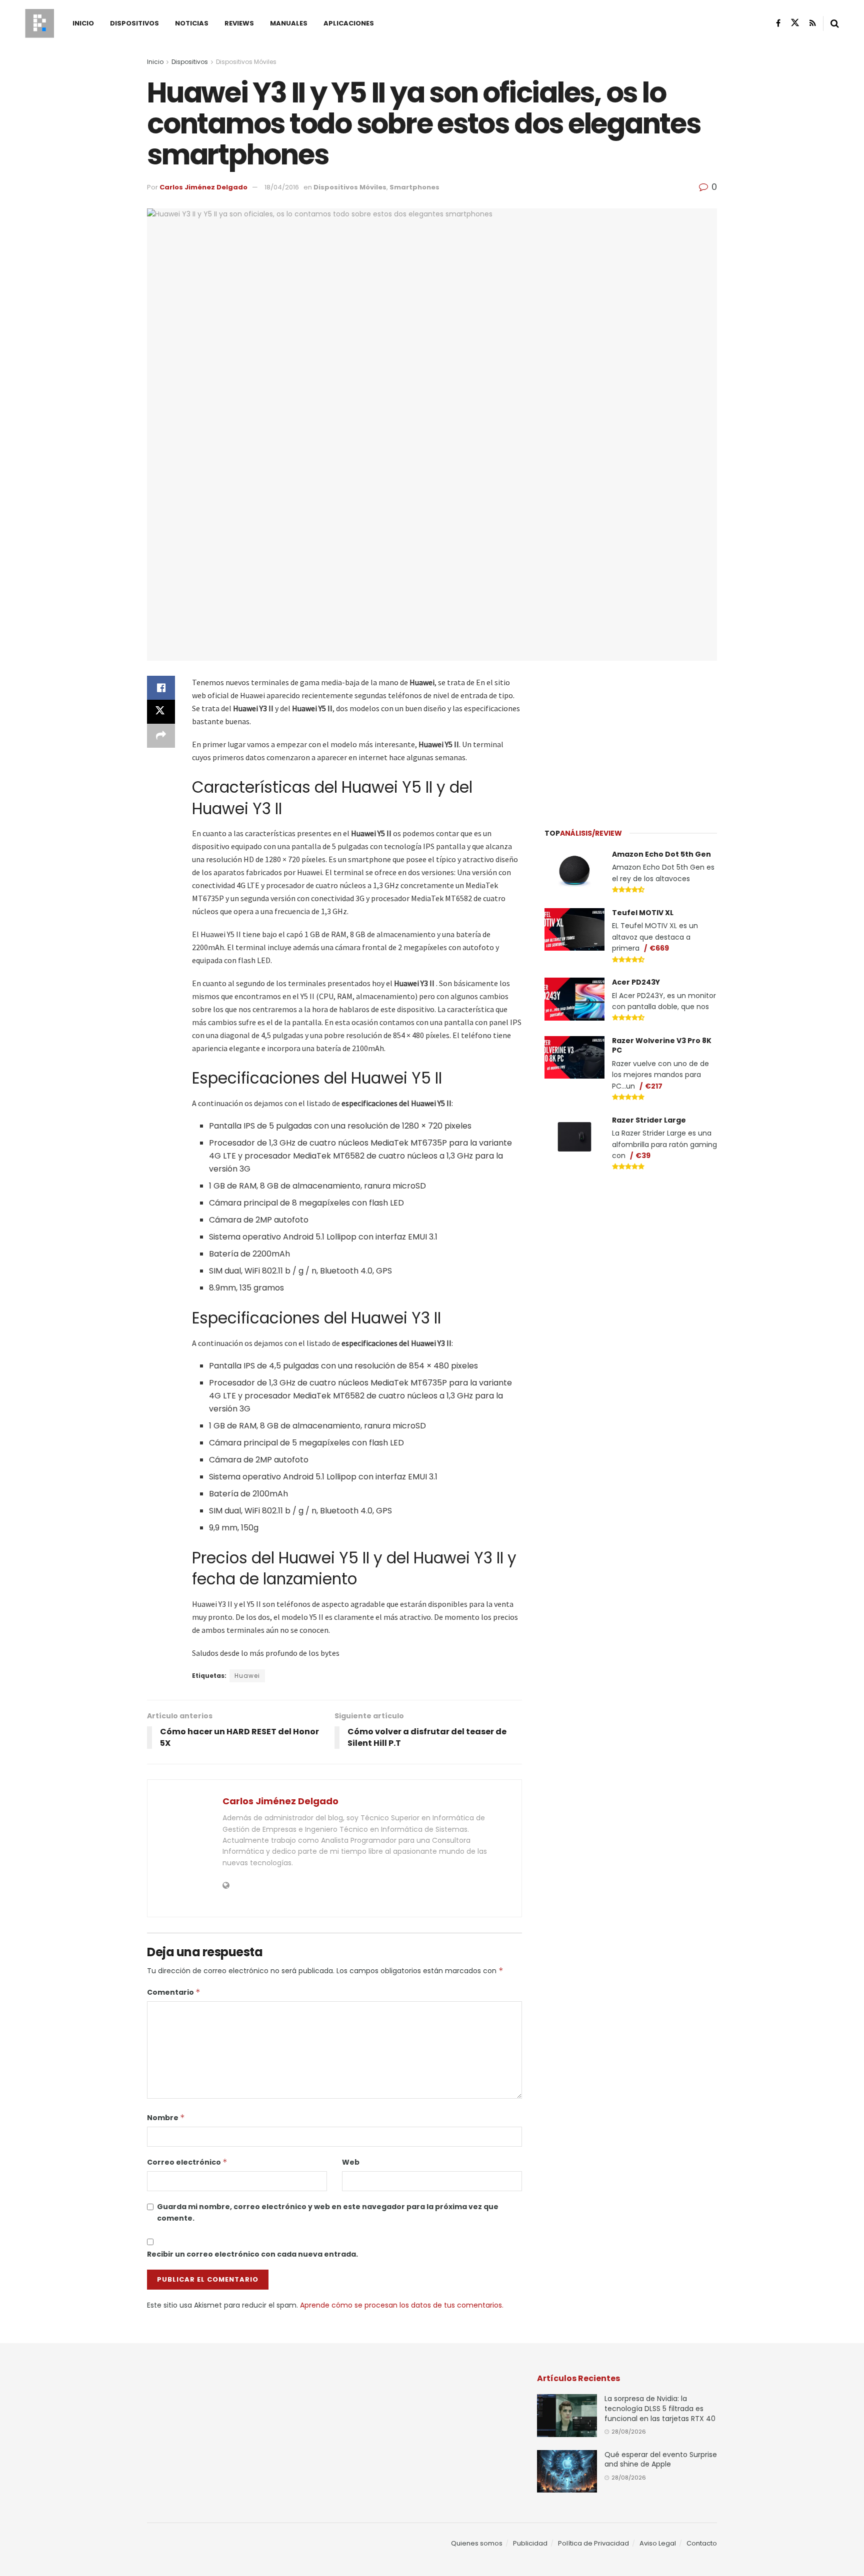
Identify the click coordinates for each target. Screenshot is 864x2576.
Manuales (289, 23)
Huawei (247, 1676)
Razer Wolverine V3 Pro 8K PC (662, 1046)
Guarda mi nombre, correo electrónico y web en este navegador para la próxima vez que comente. (328, 2212)
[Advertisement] (631, 738)
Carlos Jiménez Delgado (203, 187)
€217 (654, 1086)
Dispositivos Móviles (246, 62)
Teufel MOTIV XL (643, 913)
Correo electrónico (187, 2162)
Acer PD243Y (636, 982)
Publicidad (530, 2543)
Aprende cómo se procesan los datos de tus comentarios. (402, 2305)
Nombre (166, 2118)
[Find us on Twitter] (795, 23)
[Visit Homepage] (39, 23)
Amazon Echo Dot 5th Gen (661, 854)
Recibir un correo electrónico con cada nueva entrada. (252, 2254)
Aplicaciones (349, 23)
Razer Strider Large (649, 1120)
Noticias (192, 23)
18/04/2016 (282, 187)
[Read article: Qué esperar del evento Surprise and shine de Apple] (567, 2472)
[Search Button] (835, 23)
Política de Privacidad (593, 2543)
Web (351, 2162)
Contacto (702, 2543)
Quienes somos (477, 2543)
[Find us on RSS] (813, 23)
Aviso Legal (658, 2543)
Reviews (239, 23)
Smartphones (414, 187)
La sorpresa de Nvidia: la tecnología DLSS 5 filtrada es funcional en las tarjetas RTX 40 (660, 2408)
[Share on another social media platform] (161, 736)
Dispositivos (134, 23)
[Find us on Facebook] (778, 23)
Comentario (174, 1992)
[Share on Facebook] (161, 688)
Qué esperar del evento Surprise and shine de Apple (661, 2460)
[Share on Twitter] (161, 712)
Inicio (83, 23)
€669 (659, 948)
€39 (643, 1156)
